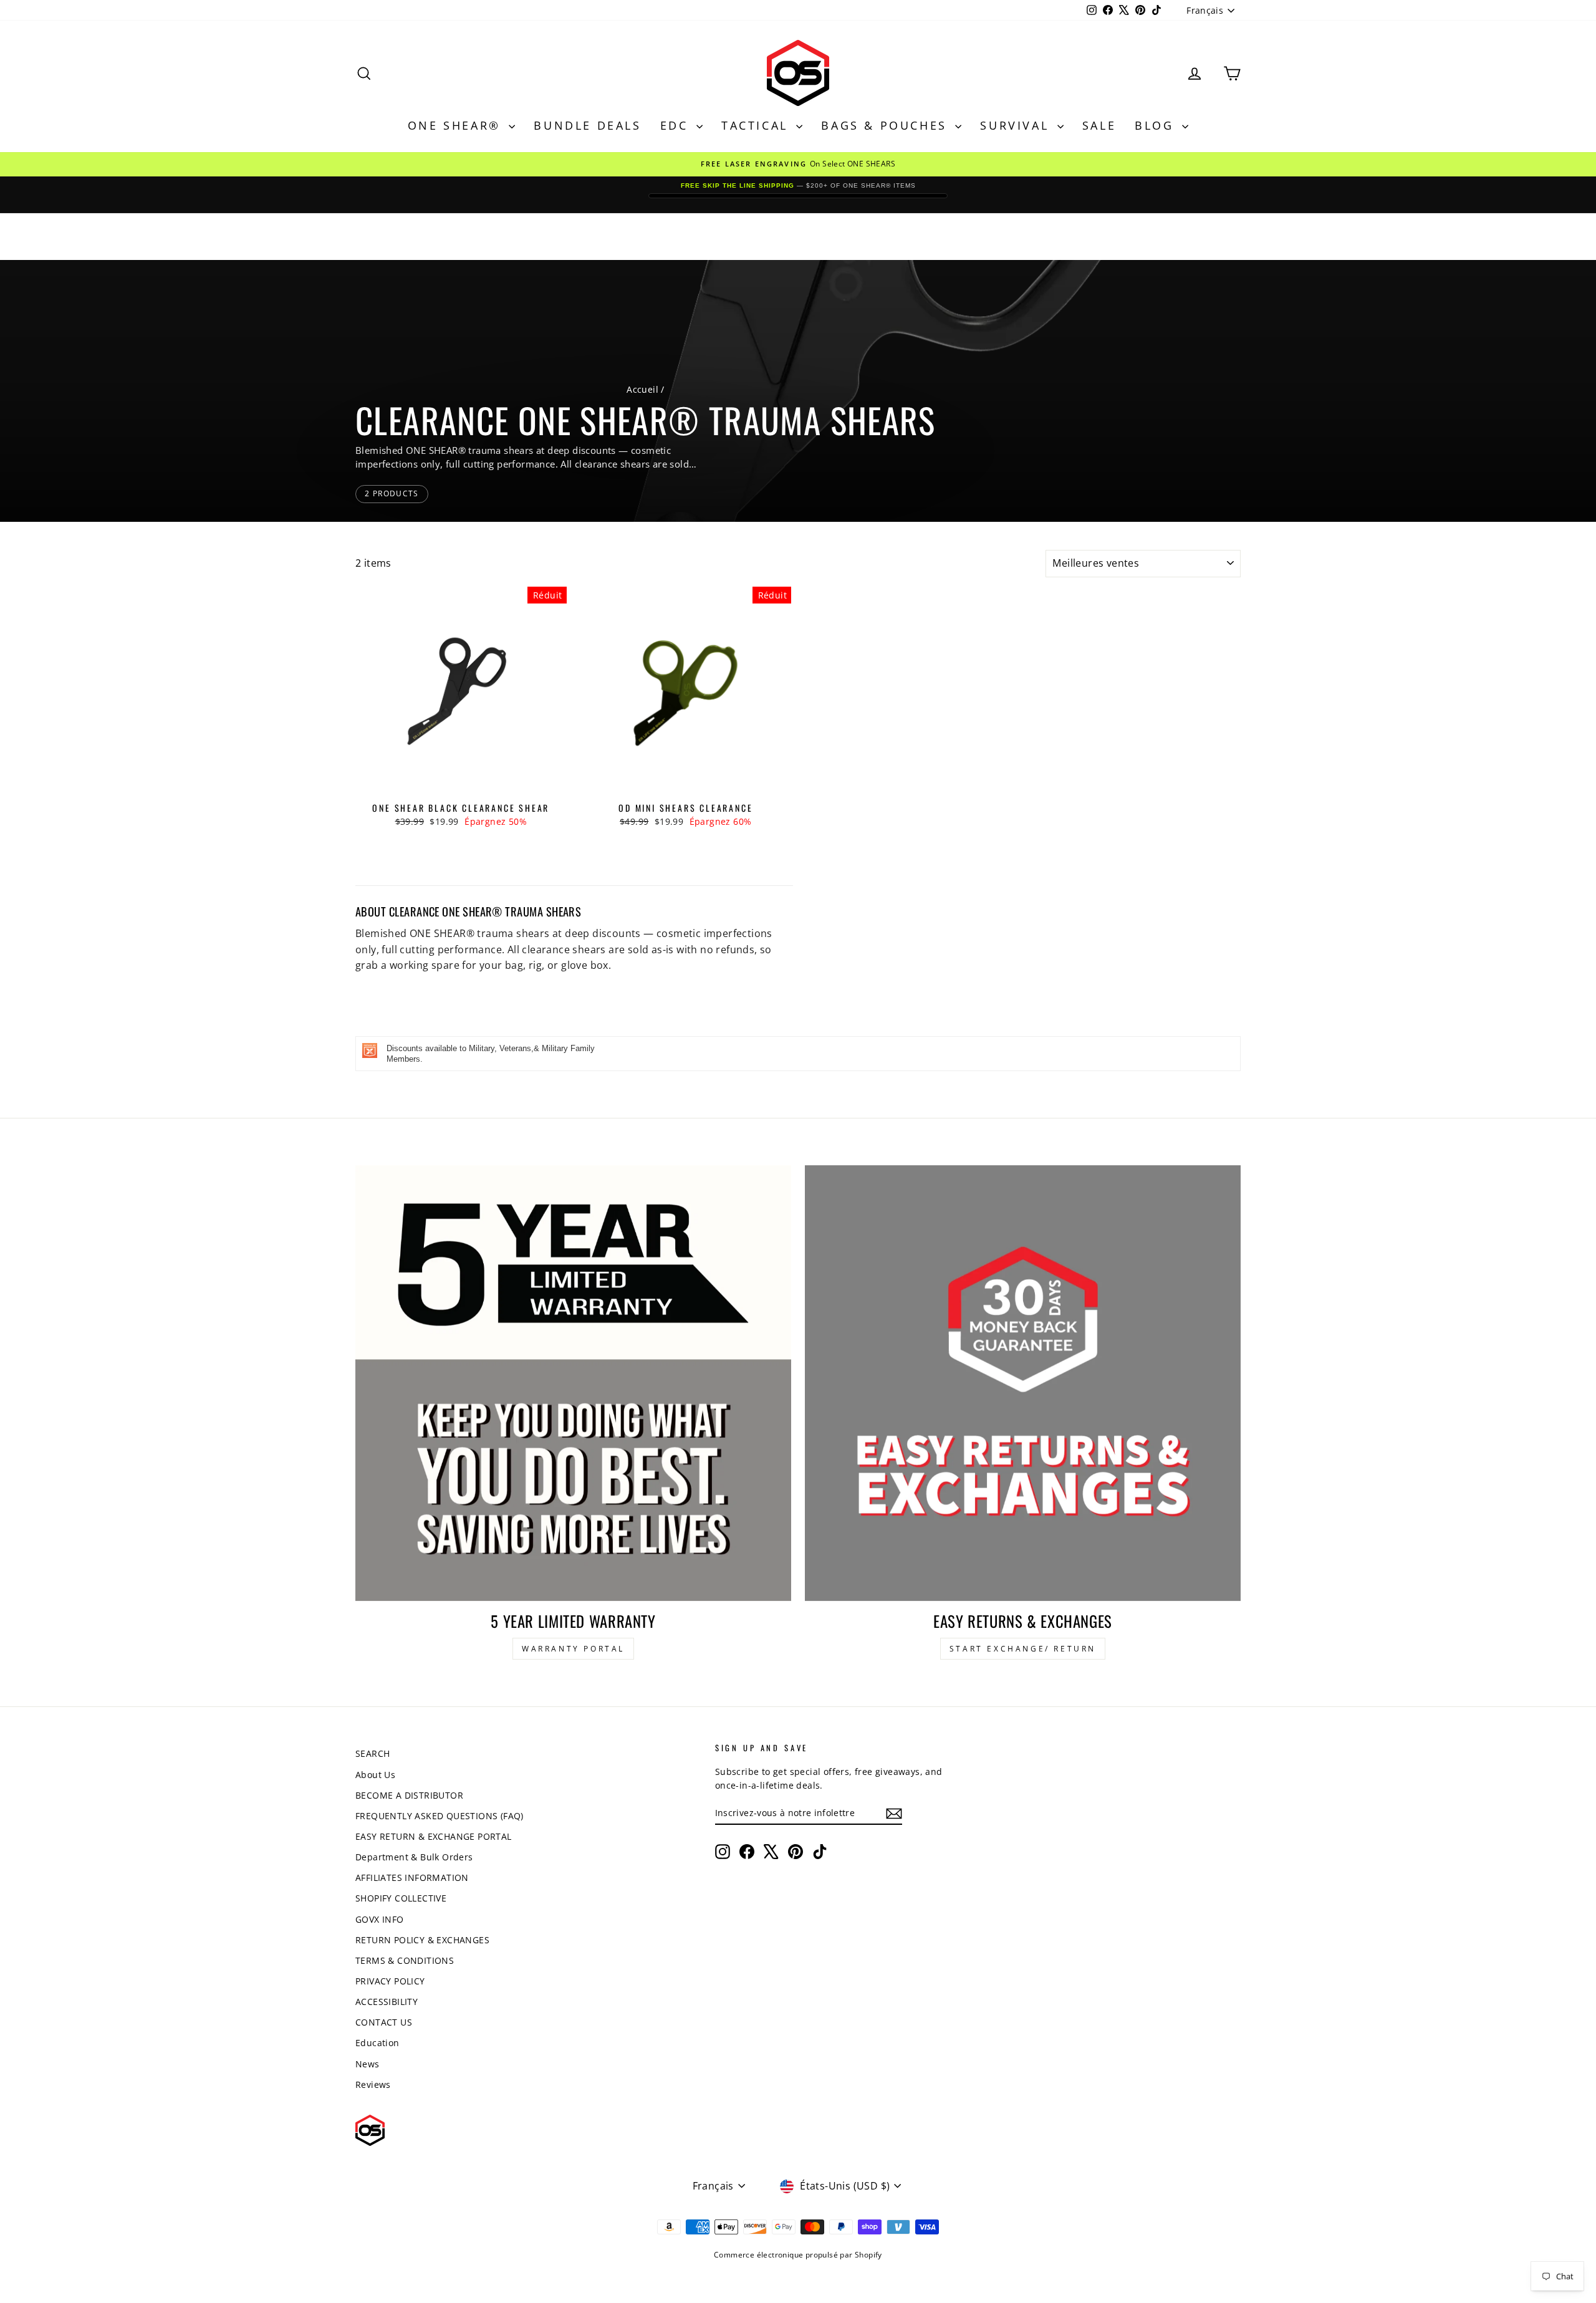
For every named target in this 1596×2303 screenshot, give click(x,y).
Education (377, 2043)
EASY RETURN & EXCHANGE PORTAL (434, 1836)
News (368, 2064)
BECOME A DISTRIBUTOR (409, 1795)
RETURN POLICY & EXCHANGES (422, 1940)
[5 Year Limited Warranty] (573, 1383)
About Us (375, 1775)
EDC (677, 125)
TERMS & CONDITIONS (405, 1960)
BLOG (1157, 125)
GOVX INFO (380, 1919)
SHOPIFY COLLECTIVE (401, 1898)
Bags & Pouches (887, 125)
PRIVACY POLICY (390, 1981)
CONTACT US (384, 2022)
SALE (1099, 125)
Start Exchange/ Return (1023, 1649)
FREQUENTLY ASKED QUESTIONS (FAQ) (440, 1816)
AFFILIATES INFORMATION (412, 1877)
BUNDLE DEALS (587, 125)
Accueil (642, 389)
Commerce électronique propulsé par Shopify (798, 2255)
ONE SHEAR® (457, 125)
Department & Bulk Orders (414, 1857)
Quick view (461, 785)
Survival (1017, 125)
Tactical (757, 125)
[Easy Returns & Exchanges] (1023, 1383)
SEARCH (373, 1753)
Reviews (373, 2084)
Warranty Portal (573, 1649)
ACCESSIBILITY (387, 2002)
